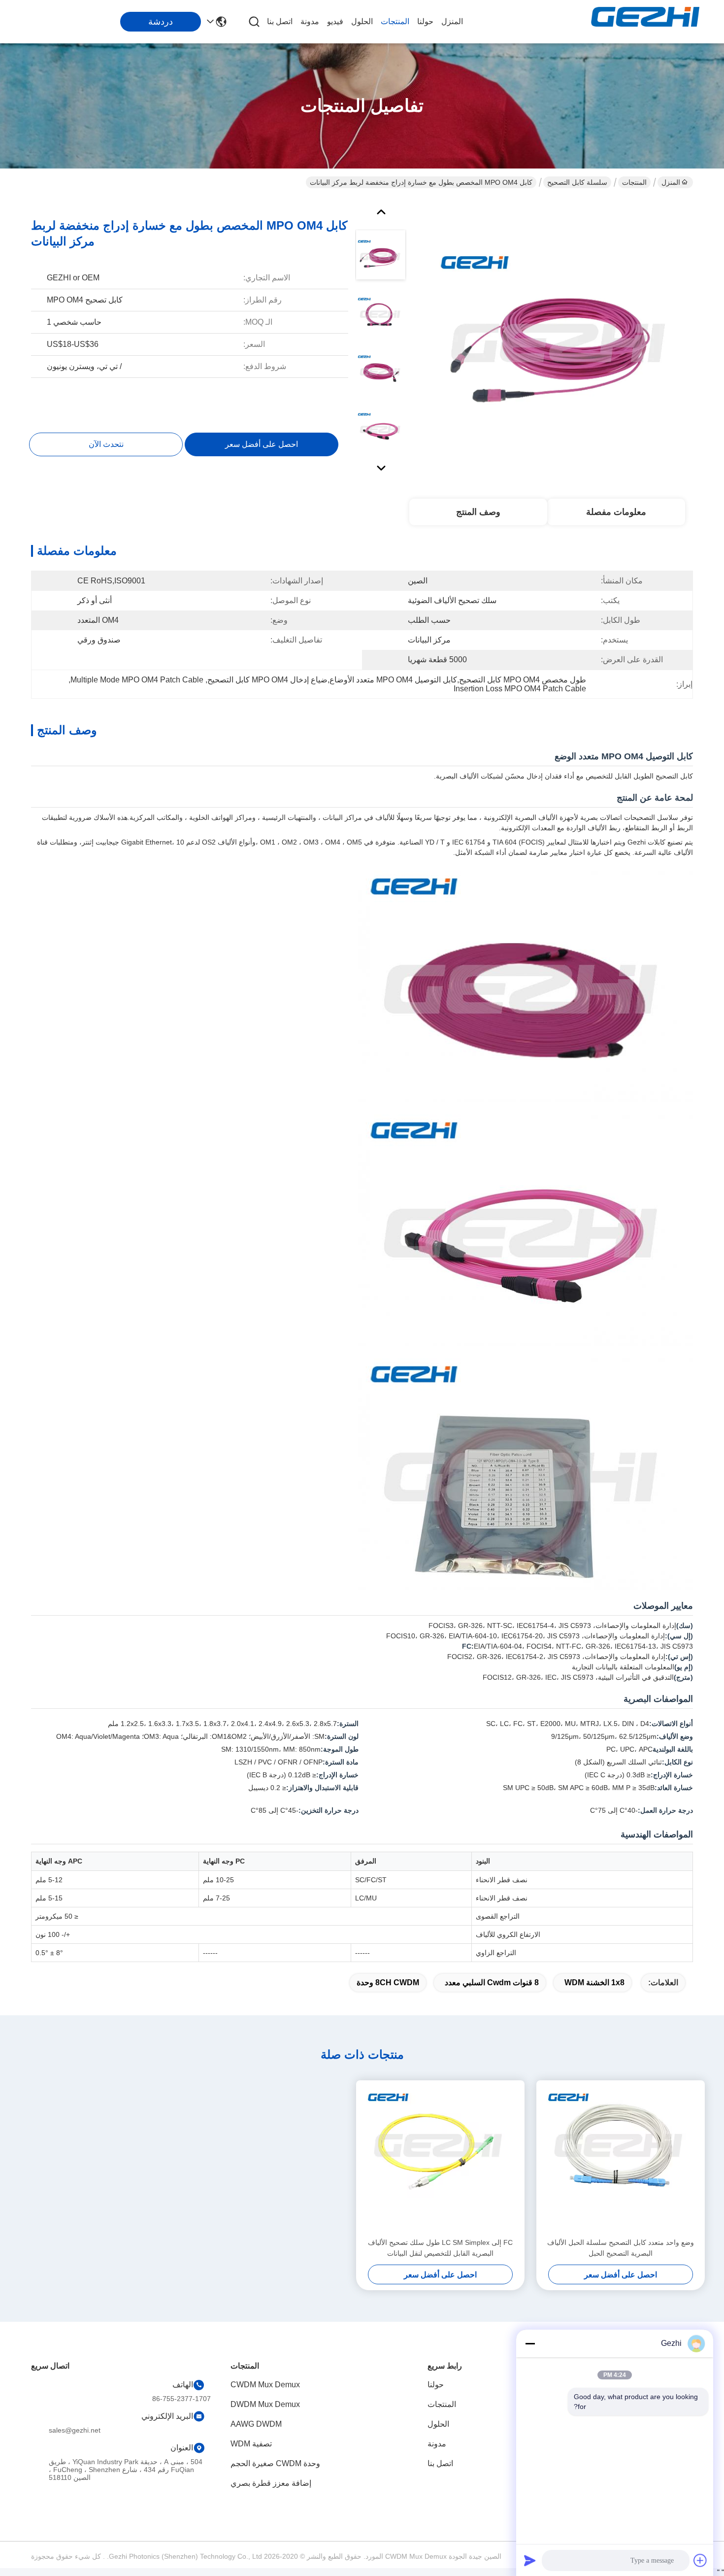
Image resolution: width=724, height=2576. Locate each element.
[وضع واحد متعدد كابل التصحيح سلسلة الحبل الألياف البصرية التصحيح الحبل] (621, 2159)
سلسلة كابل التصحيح (577, 182)
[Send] (530, 2560)
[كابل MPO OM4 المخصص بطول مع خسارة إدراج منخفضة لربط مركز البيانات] (562, 337)
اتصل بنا (280, 21)
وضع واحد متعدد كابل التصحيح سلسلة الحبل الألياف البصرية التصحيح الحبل (621, 2248)
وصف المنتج (478, 512)
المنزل (452, 21)
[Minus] (530, 2343)
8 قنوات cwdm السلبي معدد (492, 1983)
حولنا (425, 21)
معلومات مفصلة (616, 512)
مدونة (310, 21)
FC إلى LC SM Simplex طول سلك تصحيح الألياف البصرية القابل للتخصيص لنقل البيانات (440, 2248)
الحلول (362, 21)
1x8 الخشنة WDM (594, 1983)
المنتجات (395, 21)
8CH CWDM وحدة (388, 1983)
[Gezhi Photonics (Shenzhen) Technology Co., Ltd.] (645, 22)
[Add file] (700, 2560)
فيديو (335, 21)
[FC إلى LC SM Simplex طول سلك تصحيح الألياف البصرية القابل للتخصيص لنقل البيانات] (440, 2159)
